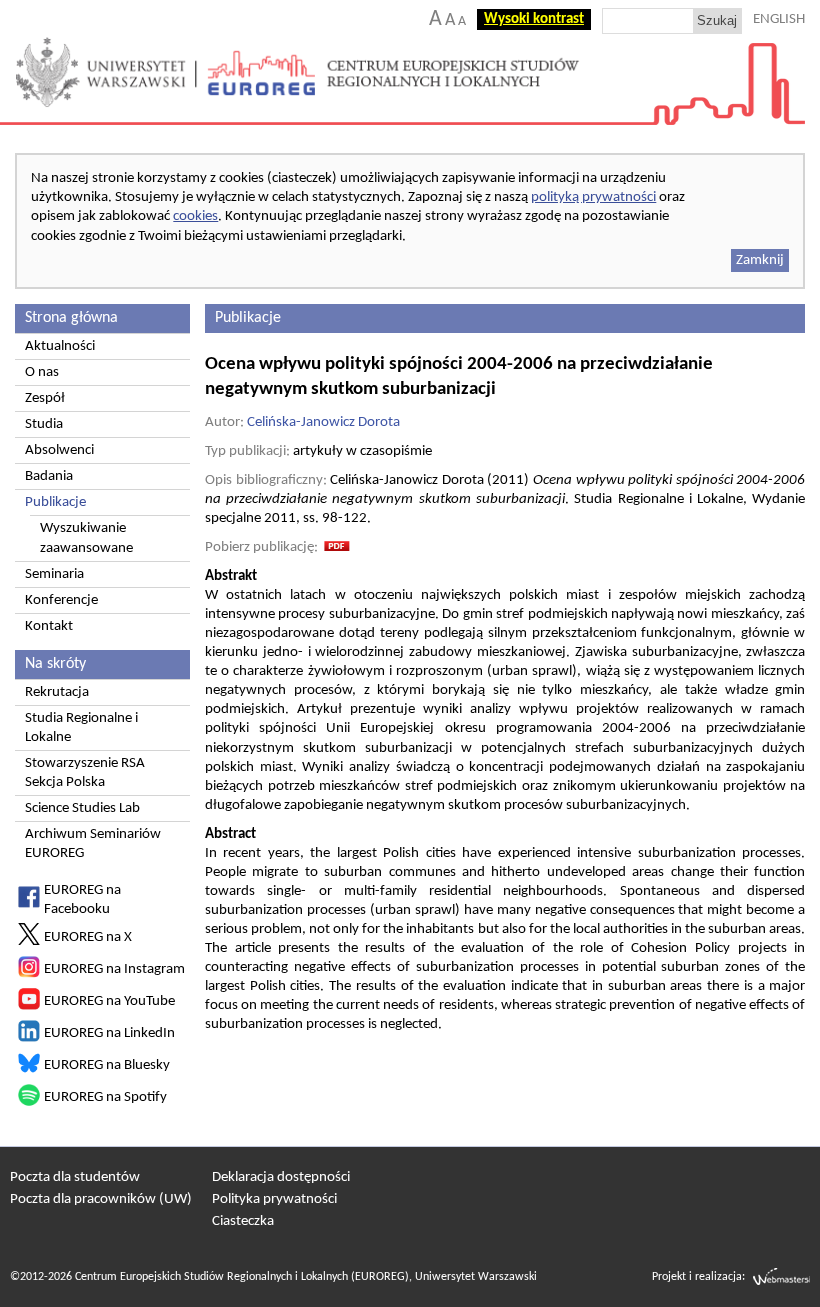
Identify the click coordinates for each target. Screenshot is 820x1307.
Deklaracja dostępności (281, 1177)
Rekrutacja (57, 692)
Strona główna (71, 318)
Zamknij (760, 260)
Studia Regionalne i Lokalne (81, 728)
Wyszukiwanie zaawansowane (86, 538)
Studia (44, 424)
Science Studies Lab (82, 808)
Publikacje (55, 502)
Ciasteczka (243, 1221)
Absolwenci (59, 450)
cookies (195, 216)
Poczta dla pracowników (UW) (101, 1199)
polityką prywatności (593, 197)
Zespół (45, 398)
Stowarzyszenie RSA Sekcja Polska (85, 773)
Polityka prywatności (274, 1199)
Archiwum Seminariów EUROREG (93, 844)
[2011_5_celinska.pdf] (337, 547)
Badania (49, 476)
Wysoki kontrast (534, 19)
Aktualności (60, 346)
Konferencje (61, 600)
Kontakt (49, 626)
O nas (42, 372)
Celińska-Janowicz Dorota (323, 422)
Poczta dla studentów (75, 1177)
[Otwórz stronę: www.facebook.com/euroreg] (29, 904)
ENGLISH (779, 19)
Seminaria (54, 574)
